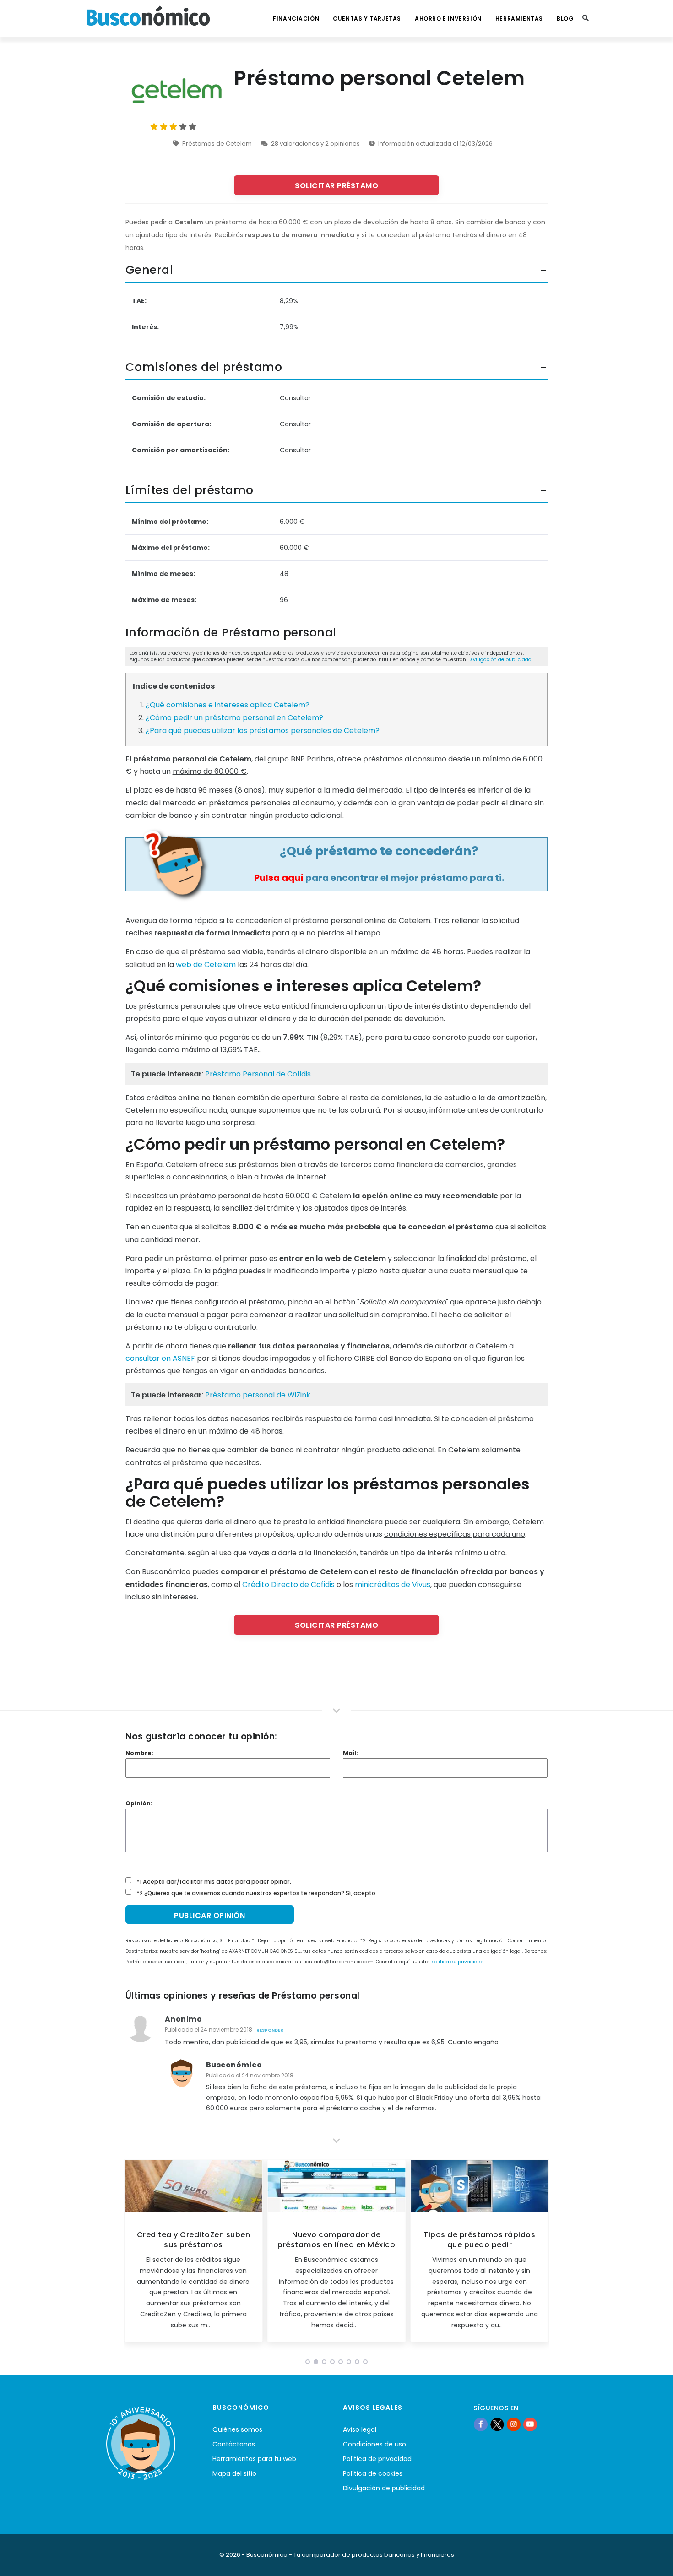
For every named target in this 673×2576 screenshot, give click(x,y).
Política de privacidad (377, 2459)
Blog (565, 19)
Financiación (296, 19)
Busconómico (234, 2065)
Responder (270, 2030)
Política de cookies (373, 2473)
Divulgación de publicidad (500, 660)
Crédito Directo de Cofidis (288, 1584)
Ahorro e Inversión (448, 19)
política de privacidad (458, 1962)
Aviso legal (360, 2429)
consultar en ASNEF (160, 1358)
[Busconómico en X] (497, 2424)
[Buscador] (586, 18)
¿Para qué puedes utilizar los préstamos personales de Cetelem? (263, 731)
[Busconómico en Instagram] (514, 2424)
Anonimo (184, 2019)
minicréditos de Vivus (393, 1584)
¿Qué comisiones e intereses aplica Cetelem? (228, 705)
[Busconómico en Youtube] (530, 2424)
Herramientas (519, 19)
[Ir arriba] (652, 2560)
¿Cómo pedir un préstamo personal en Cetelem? (234, 718)
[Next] (540, 2254)
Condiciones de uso (374, 2444)
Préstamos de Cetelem (217, 144)
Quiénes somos (237, 2429)
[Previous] (133, 2254)
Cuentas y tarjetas (367, 19)
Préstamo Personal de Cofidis (258, 1074)
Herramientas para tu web (254, 2459)
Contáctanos (234, 2444)
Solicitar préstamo (336, 186)
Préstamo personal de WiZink (258, 1395)
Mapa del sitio (234, 2473)
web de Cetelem (206, 965)
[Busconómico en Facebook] (481, 2424)
